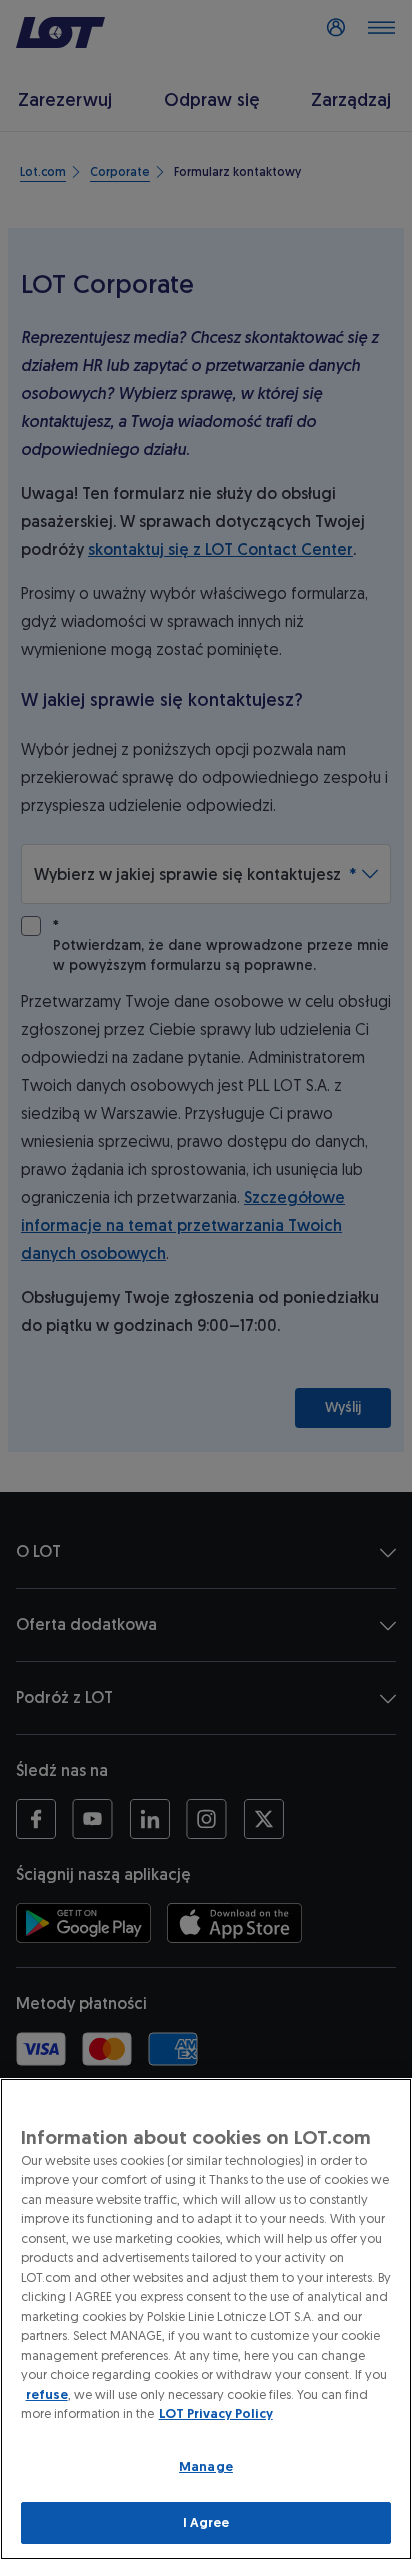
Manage (206, 2466)
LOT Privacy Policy (216, 2413)
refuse (47, 2394)
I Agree (206, 2522)
